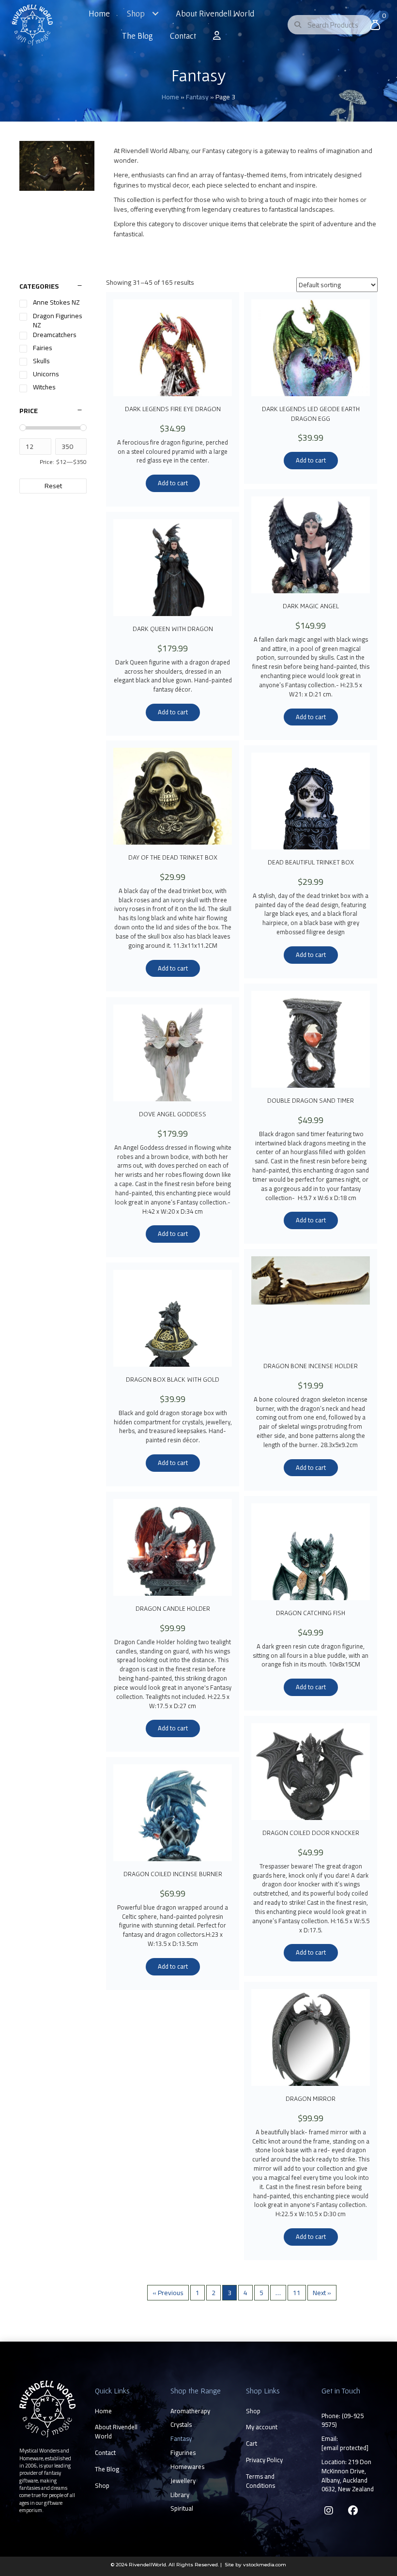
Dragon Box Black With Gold (173, 1379)
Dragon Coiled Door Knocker (311, 1833)
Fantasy (197, 97)
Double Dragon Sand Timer (311, 1100)
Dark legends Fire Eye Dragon (173, 409)
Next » (322, 2293)
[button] (329, 2511)
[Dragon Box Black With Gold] (173, 1318)
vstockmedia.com (265, 2565)
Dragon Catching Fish (311, 1613)
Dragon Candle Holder (173, 1608)
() (343, 2420)
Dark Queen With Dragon (173, 629)
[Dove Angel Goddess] (173, 1053)
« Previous (168, 2293)
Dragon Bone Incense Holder (311, 1366)
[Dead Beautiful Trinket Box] (311, 801)
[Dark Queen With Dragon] (173, 568)
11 (297, 2293)
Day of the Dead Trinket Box (173, 857)
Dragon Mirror (311, 2098)
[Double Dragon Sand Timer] (311, 1039)
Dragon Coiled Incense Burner (173, 1874)
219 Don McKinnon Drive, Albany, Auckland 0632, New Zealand (348, 2476)
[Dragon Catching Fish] (311, 1552)
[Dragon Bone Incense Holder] (311, 1305)
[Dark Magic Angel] (311, 545)
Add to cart (173, 483)
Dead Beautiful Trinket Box (311, 862)
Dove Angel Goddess (173, 1114)
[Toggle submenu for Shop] (155, 14)
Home (170, 97)
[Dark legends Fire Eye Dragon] (173, 348)
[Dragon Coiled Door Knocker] (311, 1772)
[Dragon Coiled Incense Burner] (173, 1813)
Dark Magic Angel (311, 606)
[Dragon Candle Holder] (173, 1547)
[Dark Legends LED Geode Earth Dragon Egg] (311, 348)
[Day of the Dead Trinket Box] (173, 796)
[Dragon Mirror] (311, 2037)
